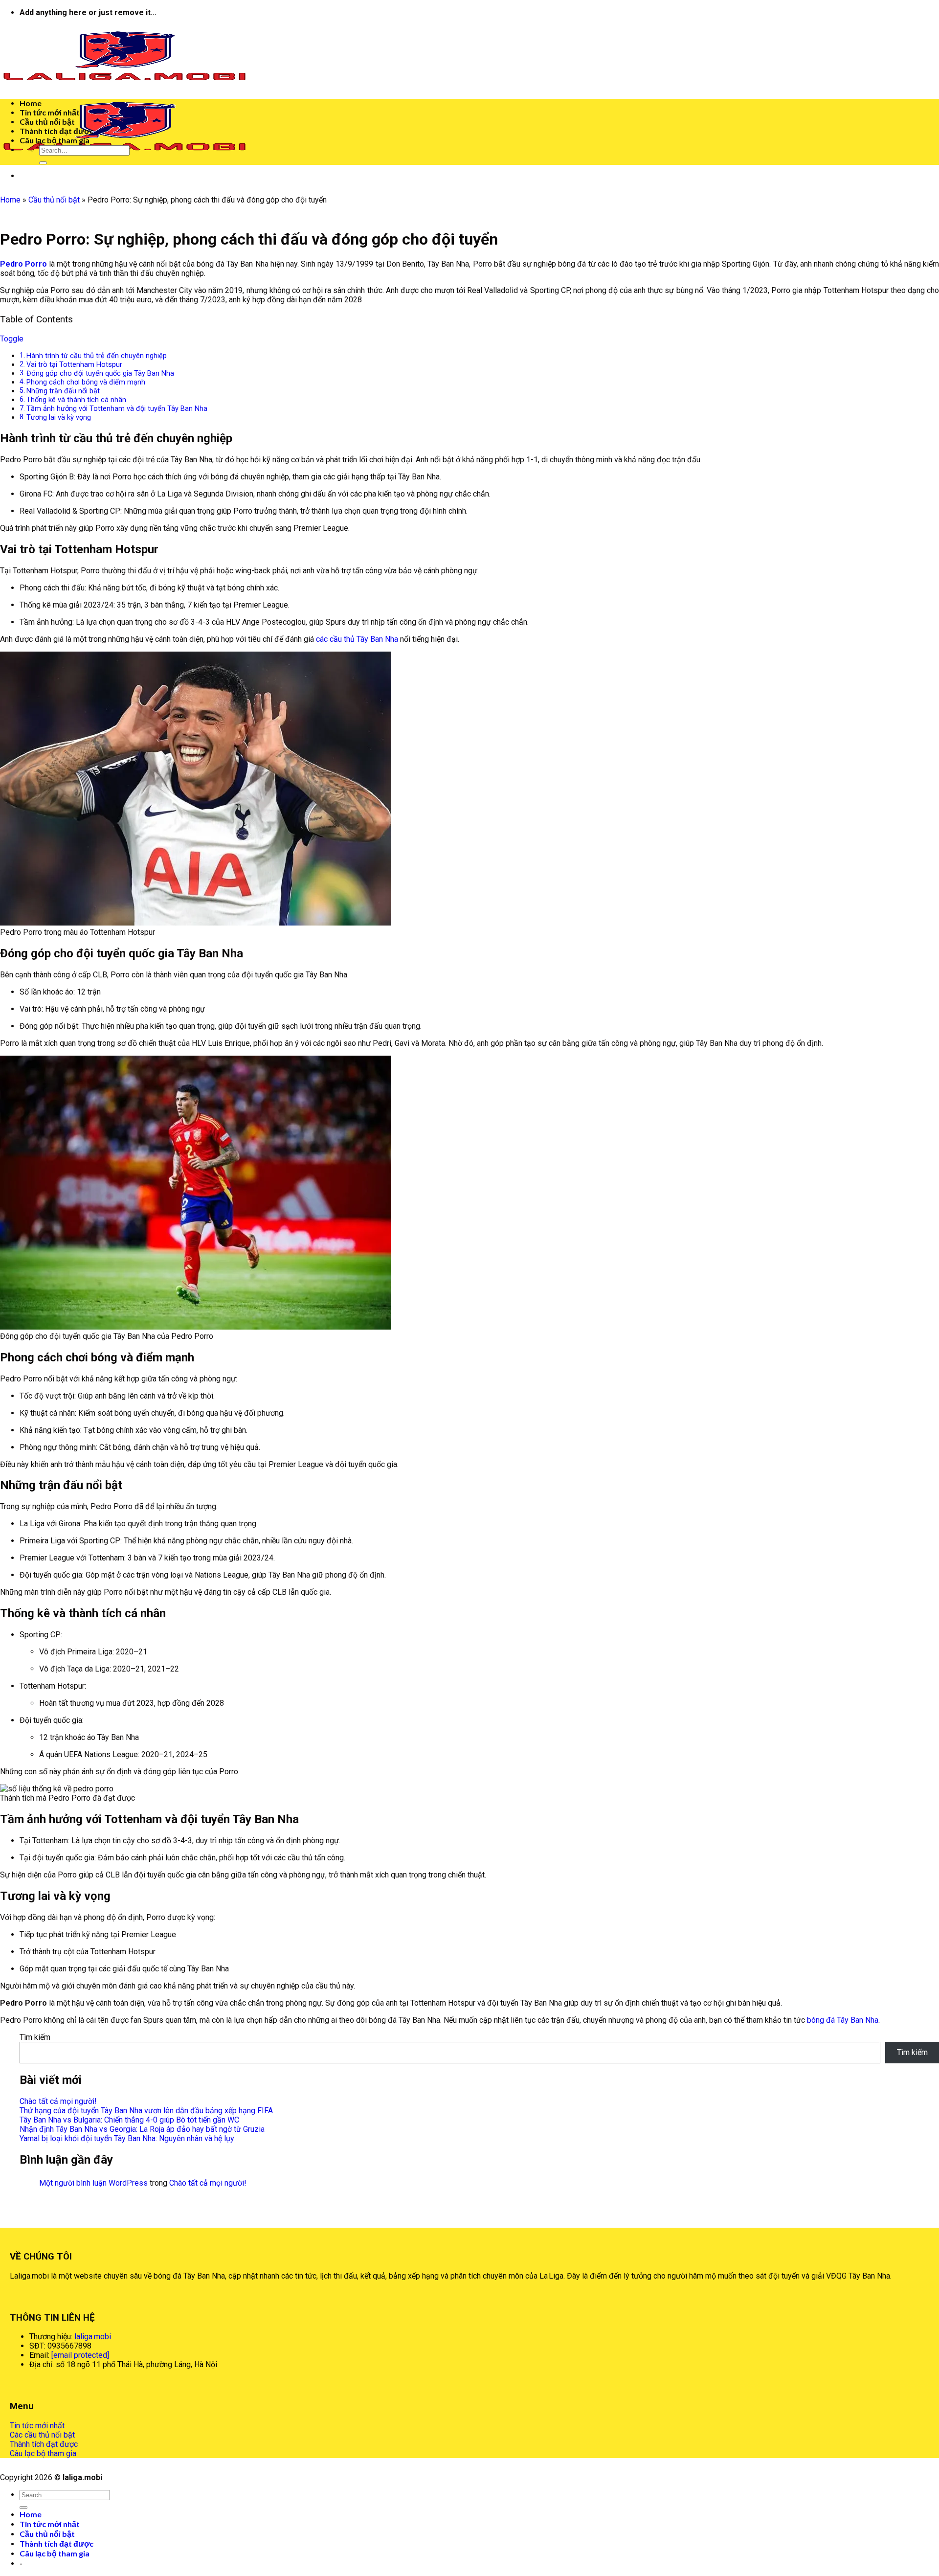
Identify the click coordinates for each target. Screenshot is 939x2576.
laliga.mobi (93, 2337)
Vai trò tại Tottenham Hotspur (74, 365)
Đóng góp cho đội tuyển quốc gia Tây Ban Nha (100, 373)
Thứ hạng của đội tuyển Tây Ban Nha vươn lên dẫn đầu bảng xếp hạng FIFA (146, 2111)
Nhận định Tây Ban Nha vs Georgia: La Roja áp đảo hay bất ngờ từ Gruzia (142, 2129)
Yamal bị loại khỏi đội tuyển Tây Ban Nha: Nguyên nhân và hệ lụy (127, 2138)
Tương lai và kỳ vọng (59, 418)
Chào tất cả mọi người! (58, 2101)
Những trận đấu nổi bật (63, 391)
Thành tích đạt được (56, 131)
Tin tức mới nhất (50, 112)
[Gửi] (43, 163)
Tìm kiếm (35, 2037)
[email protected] (80, 2355)
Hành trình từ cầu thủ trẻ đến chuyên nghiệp (97, 356)
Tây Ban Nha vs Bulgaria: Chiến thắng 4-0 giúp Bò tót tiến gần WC (129, 2120)
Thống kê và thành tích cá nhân (76, 400)
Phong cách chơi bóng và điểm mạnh (86, 382)
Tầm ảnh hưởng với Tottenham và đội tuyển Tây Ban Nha (117, 409)
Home (31, 103)
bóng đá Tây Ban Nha (843, 2020)
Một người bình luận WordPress (93, 2183)
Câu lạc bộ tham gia (55, 140)
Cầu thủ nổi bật (47, 122)
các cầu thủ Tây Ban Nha (357, 639)
